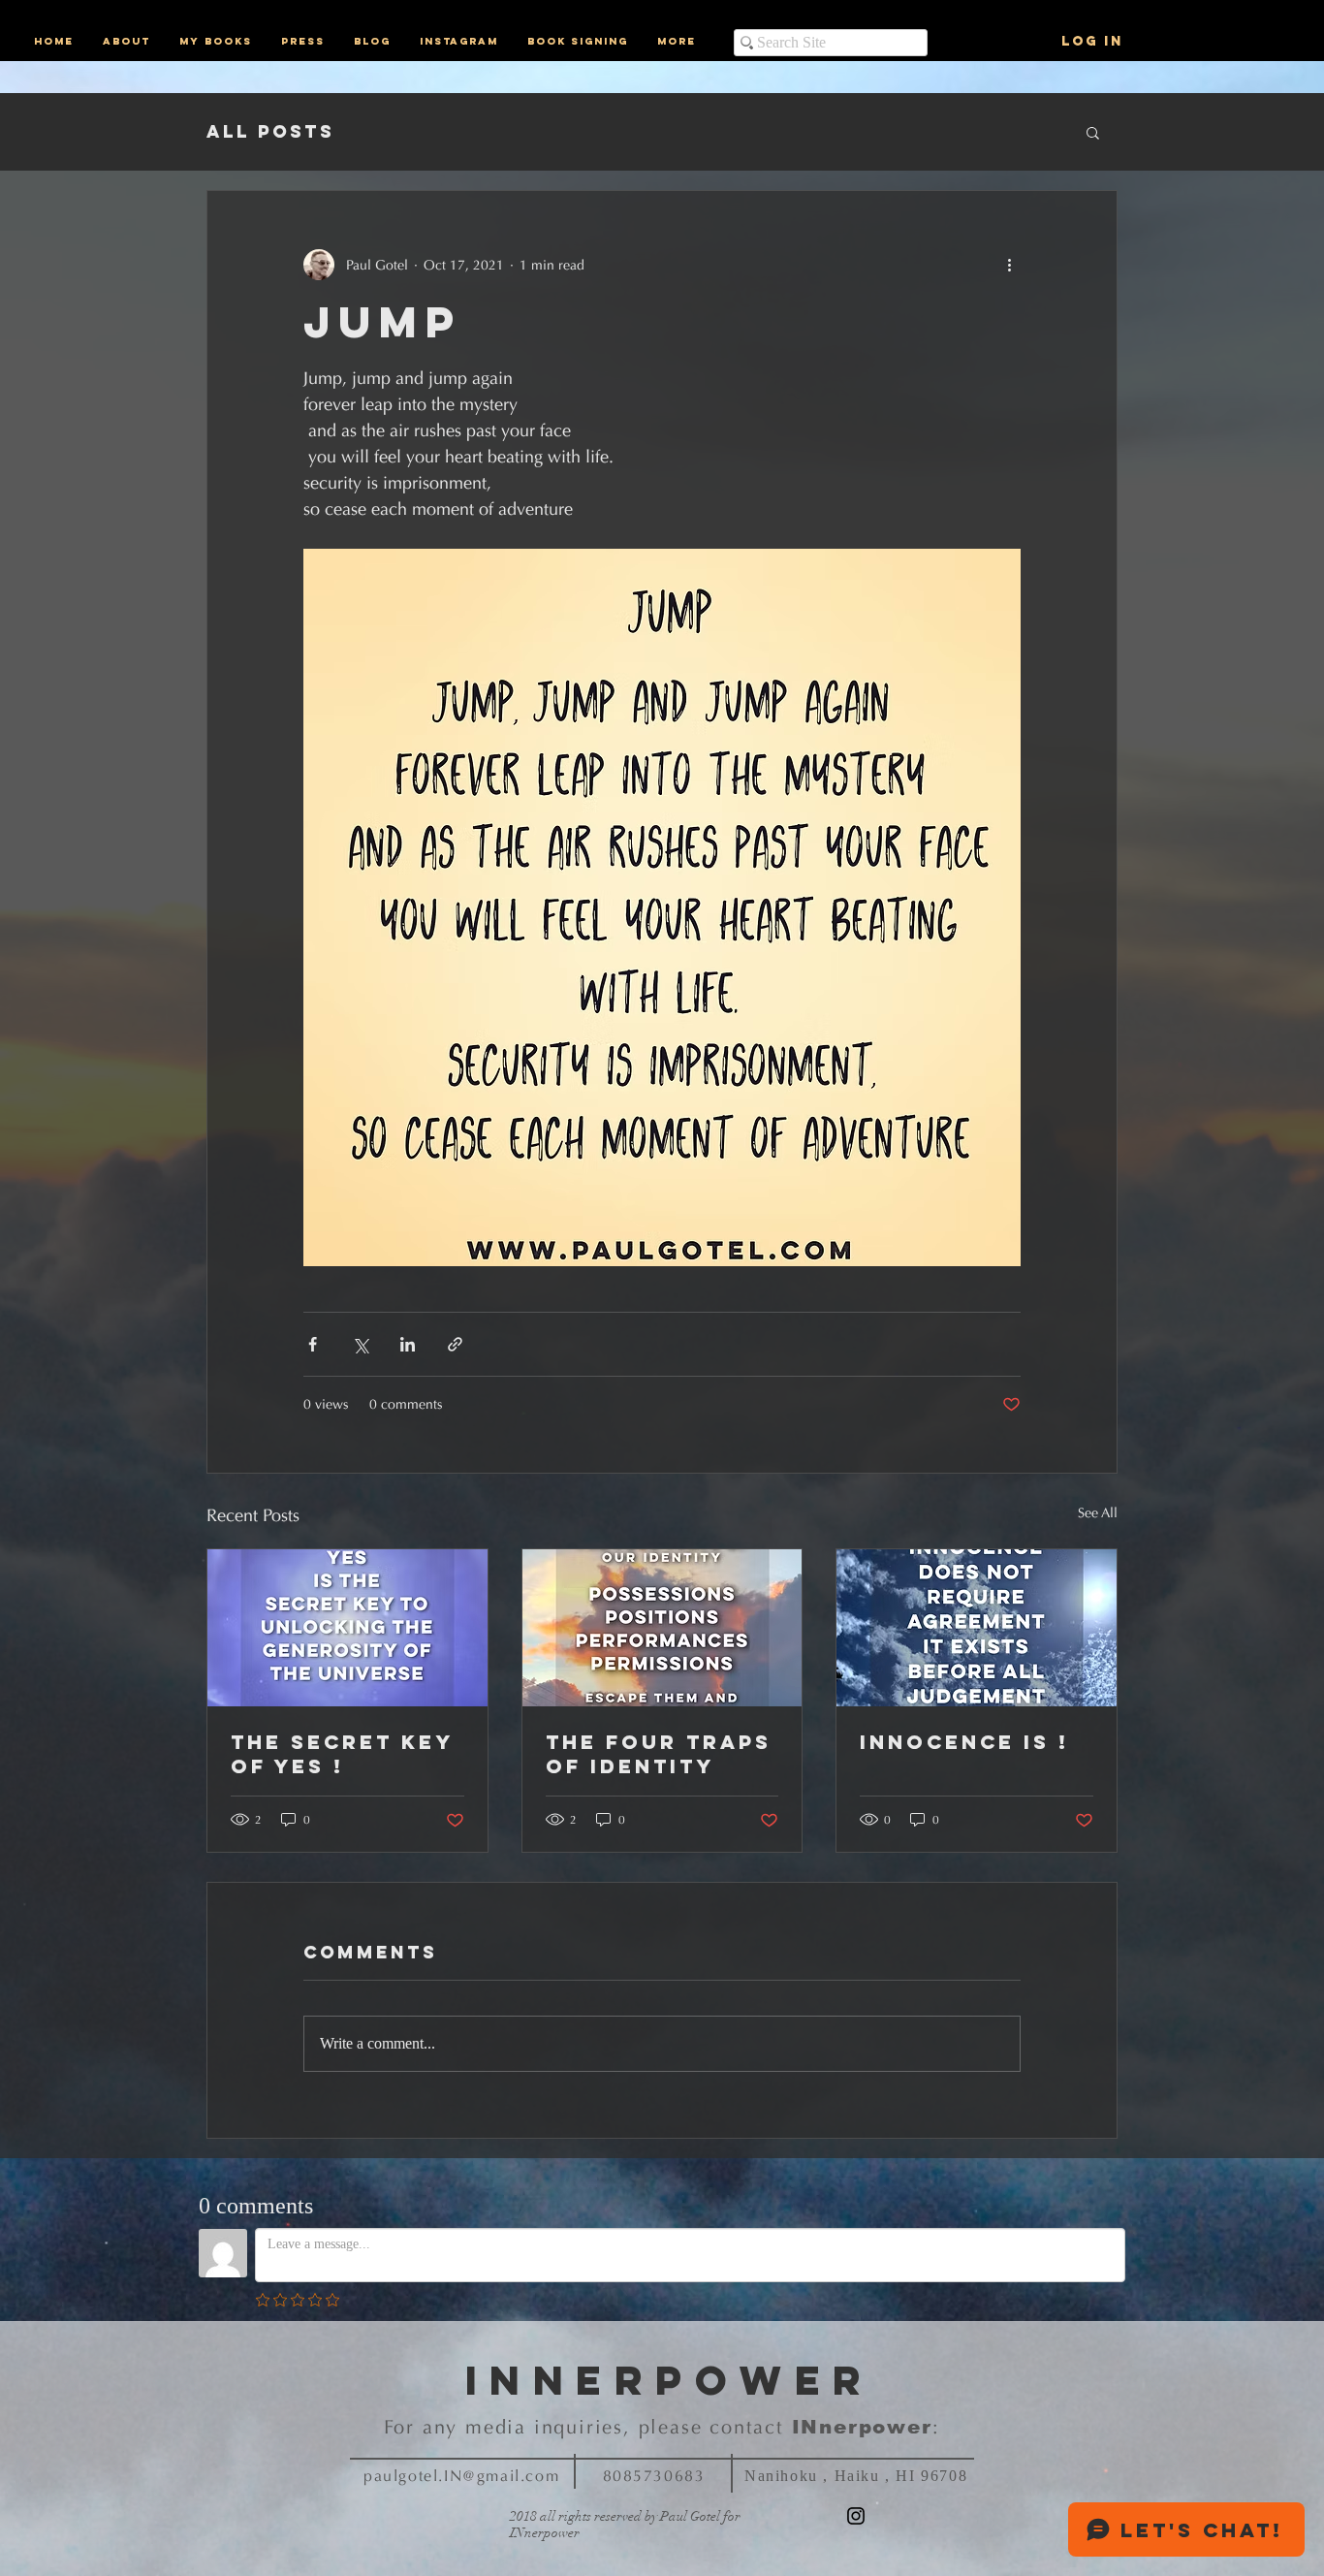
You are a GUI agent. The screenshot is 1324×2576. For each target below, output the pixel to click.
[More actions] (1009, 265)
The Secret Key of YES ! (342, 1754)
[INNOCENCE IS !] (977, 1628)
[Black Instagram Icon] (856, 2516)
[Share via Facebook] (313, 1344)
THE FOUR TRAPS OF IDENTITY (659, 1754)
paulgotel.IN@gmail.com (461, 2476)
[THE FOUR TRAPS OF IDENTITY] (662, 1628)
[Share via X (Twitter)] (360, 1344)
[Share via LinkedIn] (408, 1344)
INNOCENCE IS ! (964, 1742)
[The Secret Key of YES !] (347, 1628)
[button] (1093, 132)
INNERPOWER (670, 2380)
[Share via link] (455, 1344)
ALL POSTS (270, 132)
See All (1098, 1513)
